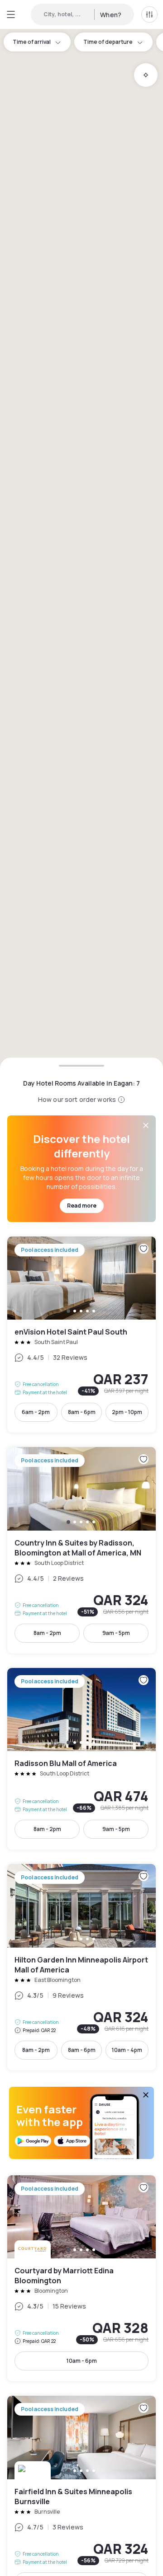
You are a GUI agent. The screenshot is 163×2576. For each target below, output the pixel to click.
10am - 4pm (127, 2050)
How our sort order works (77, 1099)
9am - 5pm (116, 1633)
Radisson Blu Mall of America (81, 1759)
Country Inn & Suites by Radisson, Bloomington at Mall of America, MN (81, 1550)
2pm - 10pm (127, 1412)
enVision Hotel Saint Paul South (81, 1335)
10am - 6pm (82, 2361)
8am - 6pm (82, 1412)
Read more (82, 1206)
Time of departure (108, 42)
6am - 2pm (36, 1412)
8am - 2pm (47, 1633)
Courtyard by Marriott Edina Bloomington (81, 2279)
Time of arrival (32, 42)
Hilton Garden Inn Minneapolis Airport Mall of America (81, 1967)
